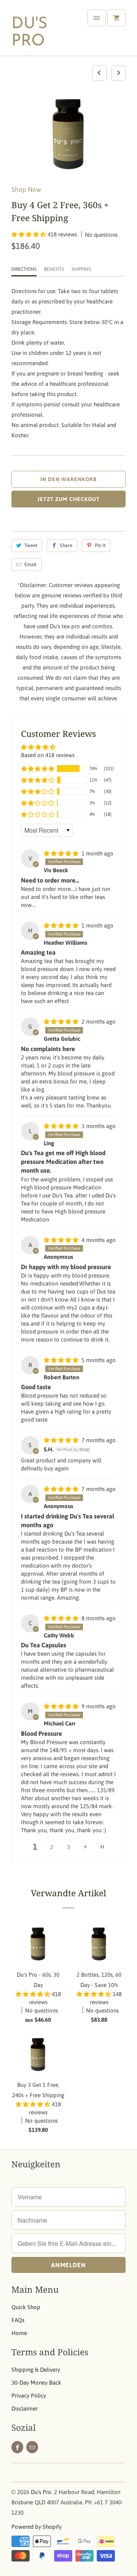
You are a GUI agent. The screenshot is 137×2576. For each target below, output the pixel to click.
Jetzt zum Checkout (68, 499)
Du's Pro (29, 33)
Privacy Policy (29, 2395)
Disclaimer (25, 2408)
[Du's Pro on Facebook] (17, 2447)
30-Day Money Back (36, 2383)
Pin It (100, 545)
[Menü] (97, 18)
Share (66, 545)
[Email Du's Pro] (32, 2447)
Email (30, 564)
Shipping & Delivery (36, 2370)
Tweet (31, 545)
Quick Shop (26, 2307)
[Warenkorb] (116, 18)
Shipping (81, 269)
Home (19, 2333)
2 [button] (52, 1847)
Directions (24, 269)
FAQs (18, 2320)
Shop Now (26, 189)
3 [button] (68, 1847)
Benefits (54, 269)
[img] (62, 853)
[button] (29, 234)
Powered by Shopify (37, 2527)
